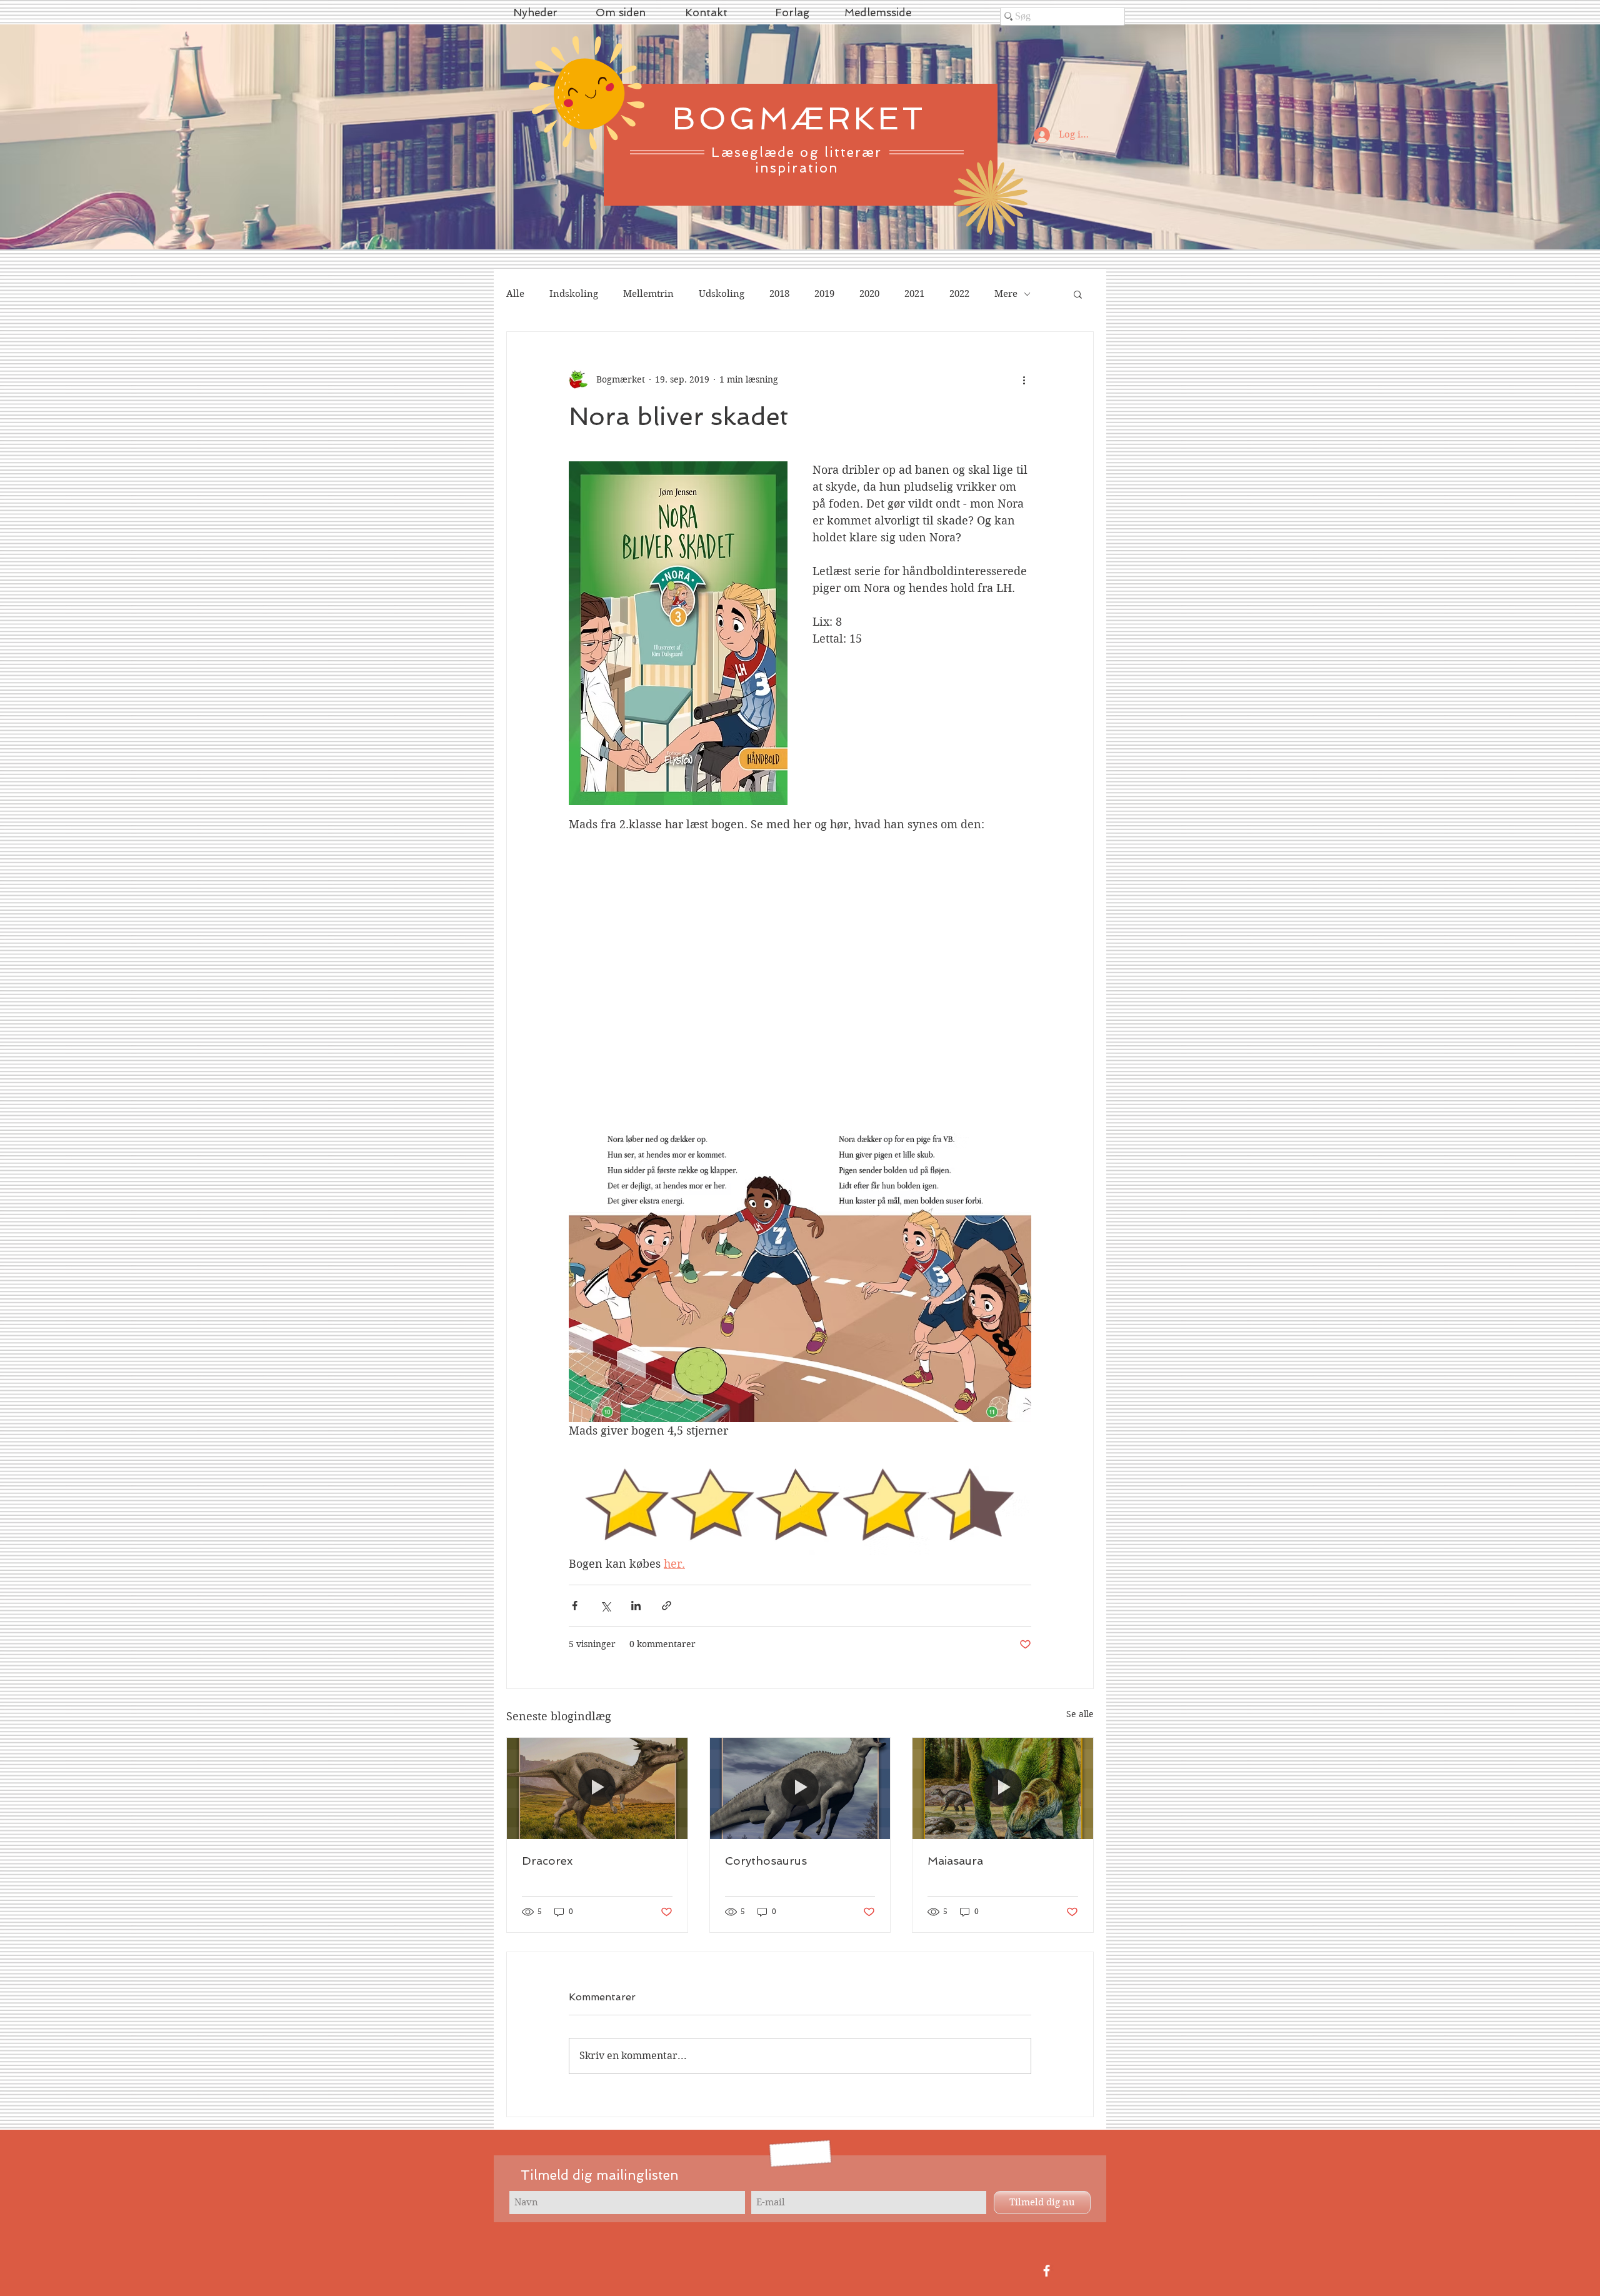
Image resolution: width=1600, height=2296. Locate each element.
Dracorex (547, 1861)
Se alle (1080, 1714)
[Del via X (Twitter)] (605, 1606)
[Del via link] (667, 1606)
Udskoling (722, 294)
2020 (869, 294)
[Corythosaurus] (800, 1788)
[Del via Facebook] (575, 1606)
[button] (1078, 294)
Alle (515, 294)
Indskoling (574, 294)
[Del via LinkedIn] (636, 1606)
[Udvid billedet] (800, 1266)
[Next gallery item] (1017, 1266)
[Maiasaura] (1003, 1788)
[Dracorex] (597, 1788)
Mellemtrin (648, 294)
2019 (824, 294)
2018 (779, 294)
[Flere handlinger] (1024, 379)
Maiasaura (955, 1861)
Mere (1006, 294)
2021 (914, 294)
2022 (959, 294)
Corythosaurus (766, 1861)
